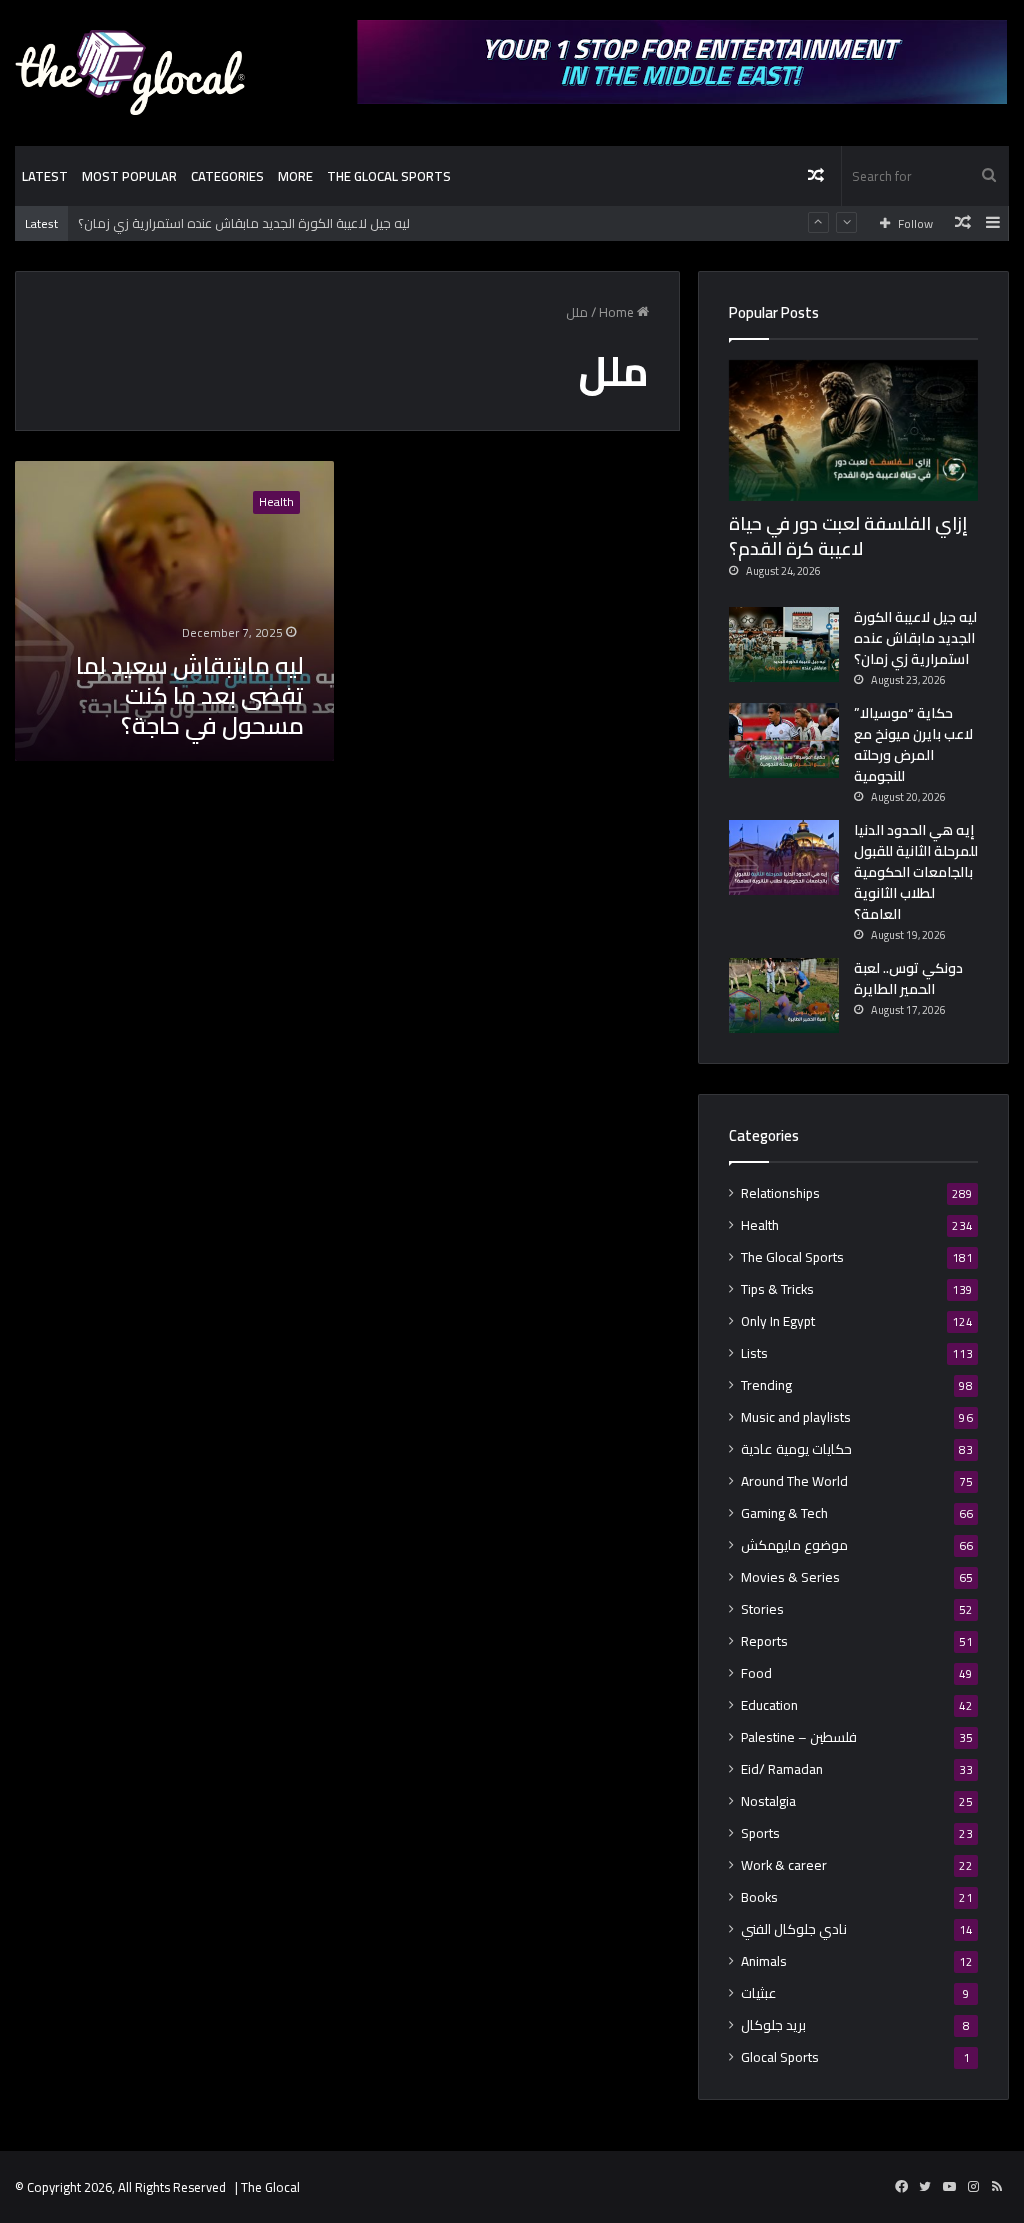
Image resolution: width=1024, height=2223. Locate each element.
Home (618, 312)
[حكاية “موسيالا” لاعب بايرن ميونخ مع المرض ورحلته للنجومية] (784, 740)
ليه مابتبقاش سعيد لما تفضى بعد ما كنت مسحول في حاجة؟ (190, 695)
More (295, 176)
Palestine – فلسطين (799, 1737)
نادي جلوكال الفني (794, 1929)
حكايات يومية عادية (796, 1449)
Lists (754, 1353)
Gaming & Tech (784, 1513)
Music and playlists (796, 1417)
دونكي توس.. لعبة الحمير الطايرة (908, 978)
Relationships (780, 1193)
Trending (766, 1385)
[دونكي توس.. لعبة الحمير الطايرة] (784, 995)
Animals (764, 1961)
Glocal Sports (780, 2057)
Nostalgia (768, 1801)
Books (759, 1897)
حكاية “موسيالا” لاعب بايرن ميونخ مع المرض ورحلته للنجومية (913, 744)
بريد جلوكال (773, 2025)
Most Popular (129, 176)
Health (760, 1225)
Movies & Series (790, 1577)
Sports (760, 1833)
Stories (762, 1609)
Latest (45, 176)
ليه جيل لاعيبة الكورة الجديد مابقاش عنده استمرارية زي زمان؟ (244, 223)
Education (769, 1705)
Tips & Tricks (777, 1289)
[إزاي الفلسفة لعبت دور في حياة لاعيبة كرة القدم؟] (853, 430)
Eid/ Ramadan (782, 1769)
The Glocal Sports (389, 176)
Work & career (784, 1865)
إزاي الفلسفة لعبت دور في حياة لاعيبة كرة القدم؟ (848, 536)
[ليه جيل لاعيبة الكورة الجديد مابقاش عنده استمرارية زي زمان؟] (784, 644)
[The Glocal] (130, 72)
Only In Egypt (778, 1321)
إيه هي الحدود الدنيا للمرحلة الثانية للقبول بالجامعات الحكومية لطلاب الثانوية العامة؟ (916, 872)
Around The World (794, 1481)
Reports (764, 1641)
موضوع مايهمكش (794, 1545)
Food (756, 1673)
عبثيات (759, 1993)
